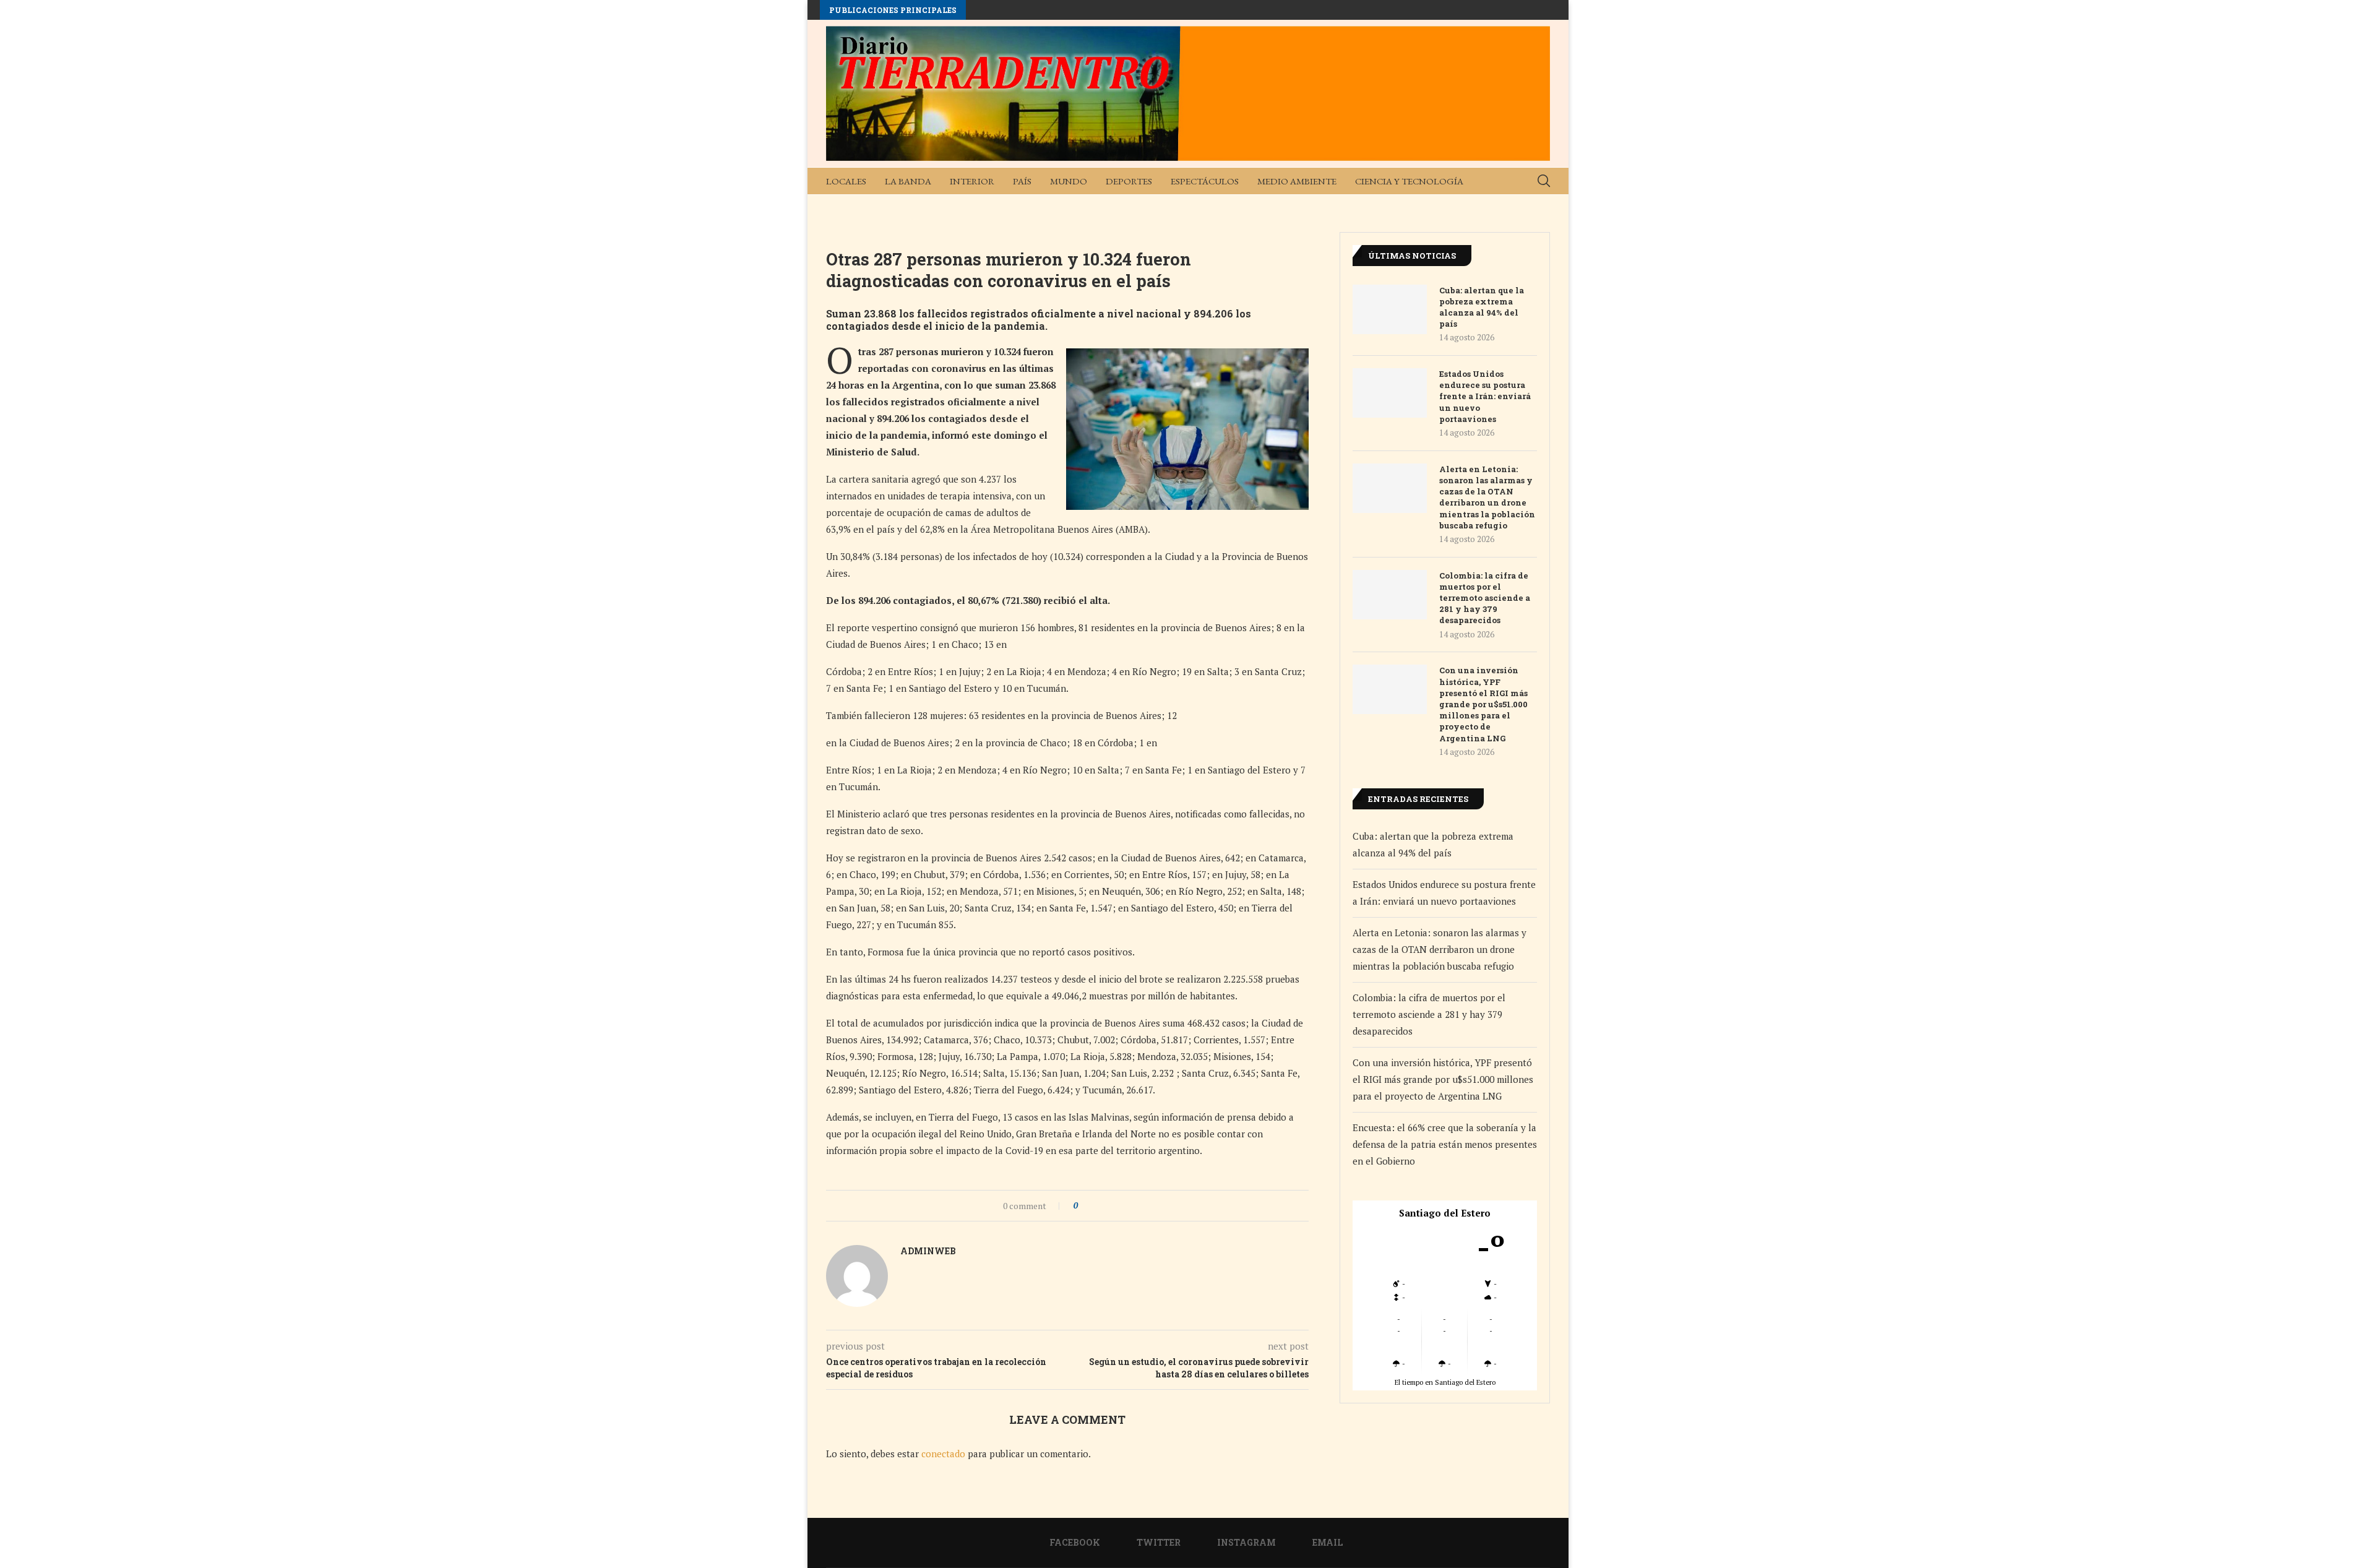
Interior (972, 181)
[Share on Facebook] (1098, 1206)
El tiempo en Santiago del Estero (1445, 1382)
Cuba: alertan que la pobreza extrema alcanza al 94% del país (1482, 307)
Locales (846, 181)
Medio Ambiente (1297, 181)
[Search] (1544, 181)
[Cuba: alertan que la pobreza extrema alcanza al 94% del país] (1390, 309)
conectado (943, 1454)
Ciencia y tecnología (1409, 181)
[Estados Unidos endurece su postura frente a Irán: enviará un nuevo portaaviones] (1390, 393)
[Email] (1535, 208)
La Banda (908, 181)
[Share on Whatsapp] (1121, 1206)
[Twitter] (1496, 208)
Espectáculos (1205, 181)
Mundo (1069, 181)
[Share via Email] (1133, 1206)
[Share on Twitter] (1110, 1206)
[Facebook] (1476, 208)
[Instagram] (1515, 208)
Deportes (1129, 181)
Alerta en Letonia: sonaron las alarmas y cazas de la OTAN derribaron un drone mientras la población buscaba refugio (1487, 497)
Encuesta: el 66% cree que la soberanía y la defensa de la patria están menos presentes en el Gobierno (1445, 1144)
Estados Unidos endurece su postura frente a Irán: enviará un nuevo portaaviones (1485, 396)
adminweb (928, 1251)
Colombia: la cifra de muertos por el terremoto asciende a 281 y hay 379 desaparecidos (1485, 598)
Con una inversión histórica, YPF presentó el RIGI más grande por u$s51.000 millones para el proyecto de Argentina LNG (1483, 704)
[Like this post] (1084, 1206)
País (1022, 181)
